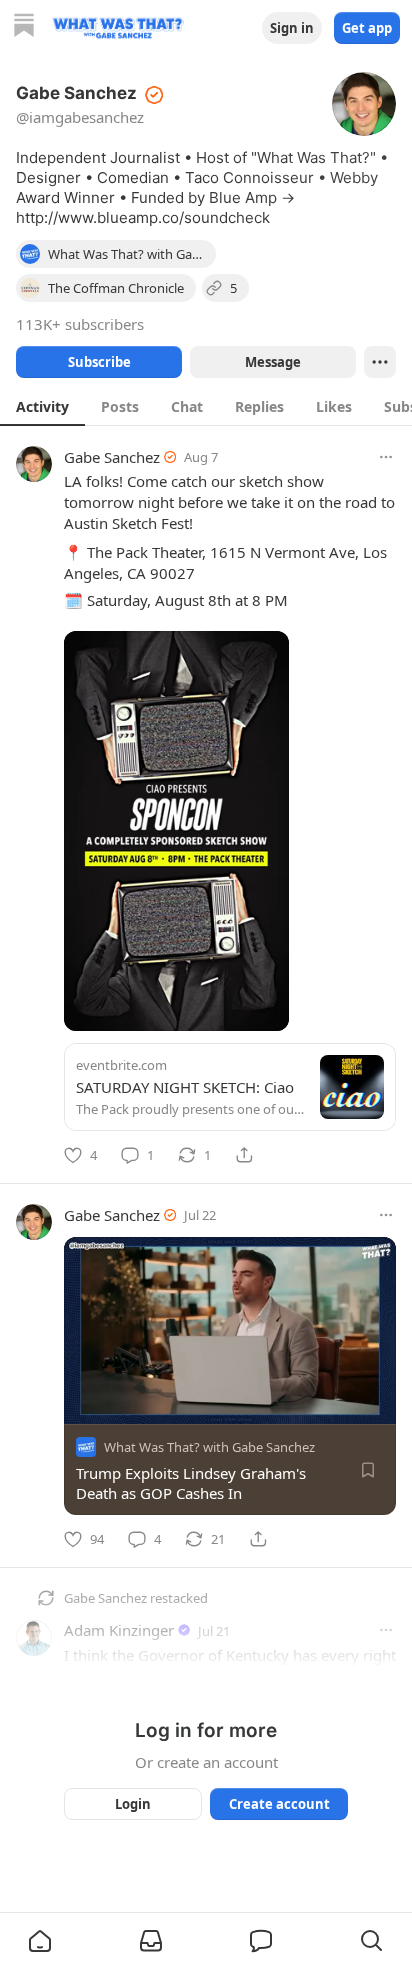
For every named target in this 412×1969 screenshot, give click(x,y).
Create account (279, 1804)
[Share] (244, 1155)
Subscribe (99, 362)
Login (133, 1804)
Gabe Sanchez (112, 457)
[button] (40, 1941)
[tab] (42, 406)
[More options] (386, 457)
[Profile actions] (380, 362)
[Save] (368, 1470)
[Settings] (392, 1402)
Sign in (292, 28)
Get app (367, 28)
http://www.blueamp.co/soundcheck (143, 217)
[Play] (86, 1402)
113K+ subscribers (80, 324)
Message (273, 362)
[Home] (24, 27)
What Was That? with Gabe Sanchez (209, 1447)
